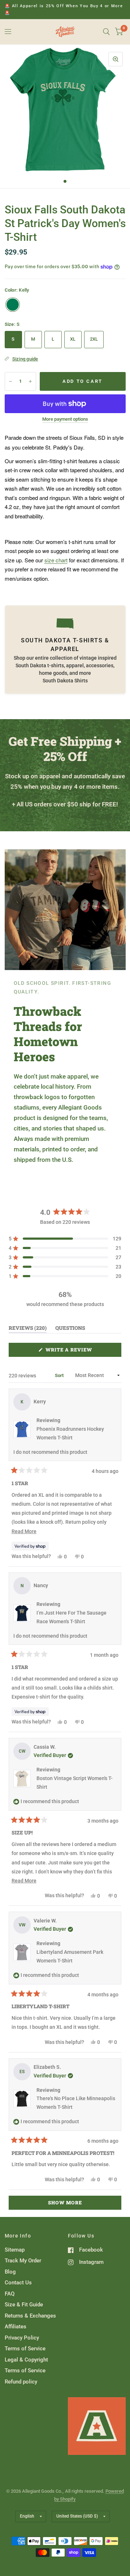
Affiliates (16, 2327)
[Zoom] (116, 59)
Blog (10, 2272)
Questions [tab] (70, 1329)
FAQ (10, 2294)
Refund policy (21, 2382)
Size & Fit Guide (24, 2305)
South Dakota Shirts (65, 681)
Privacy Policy (22, 2338)
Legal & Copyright (26, 2360)
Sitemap (15, 2250)
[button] (65, 1239)
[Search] (106, 32)
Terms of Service (25, 2349)
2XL (94, 339)
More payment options (65, 419)
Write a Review (71, 1351)
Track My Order (23, 2261)
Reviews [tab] (28, 1329)
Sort (60, 1375)
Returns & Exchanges (30, 2316)
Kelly (13, 305)
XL (73, 339)
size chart (56, 560)
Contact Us (18, 2283)
